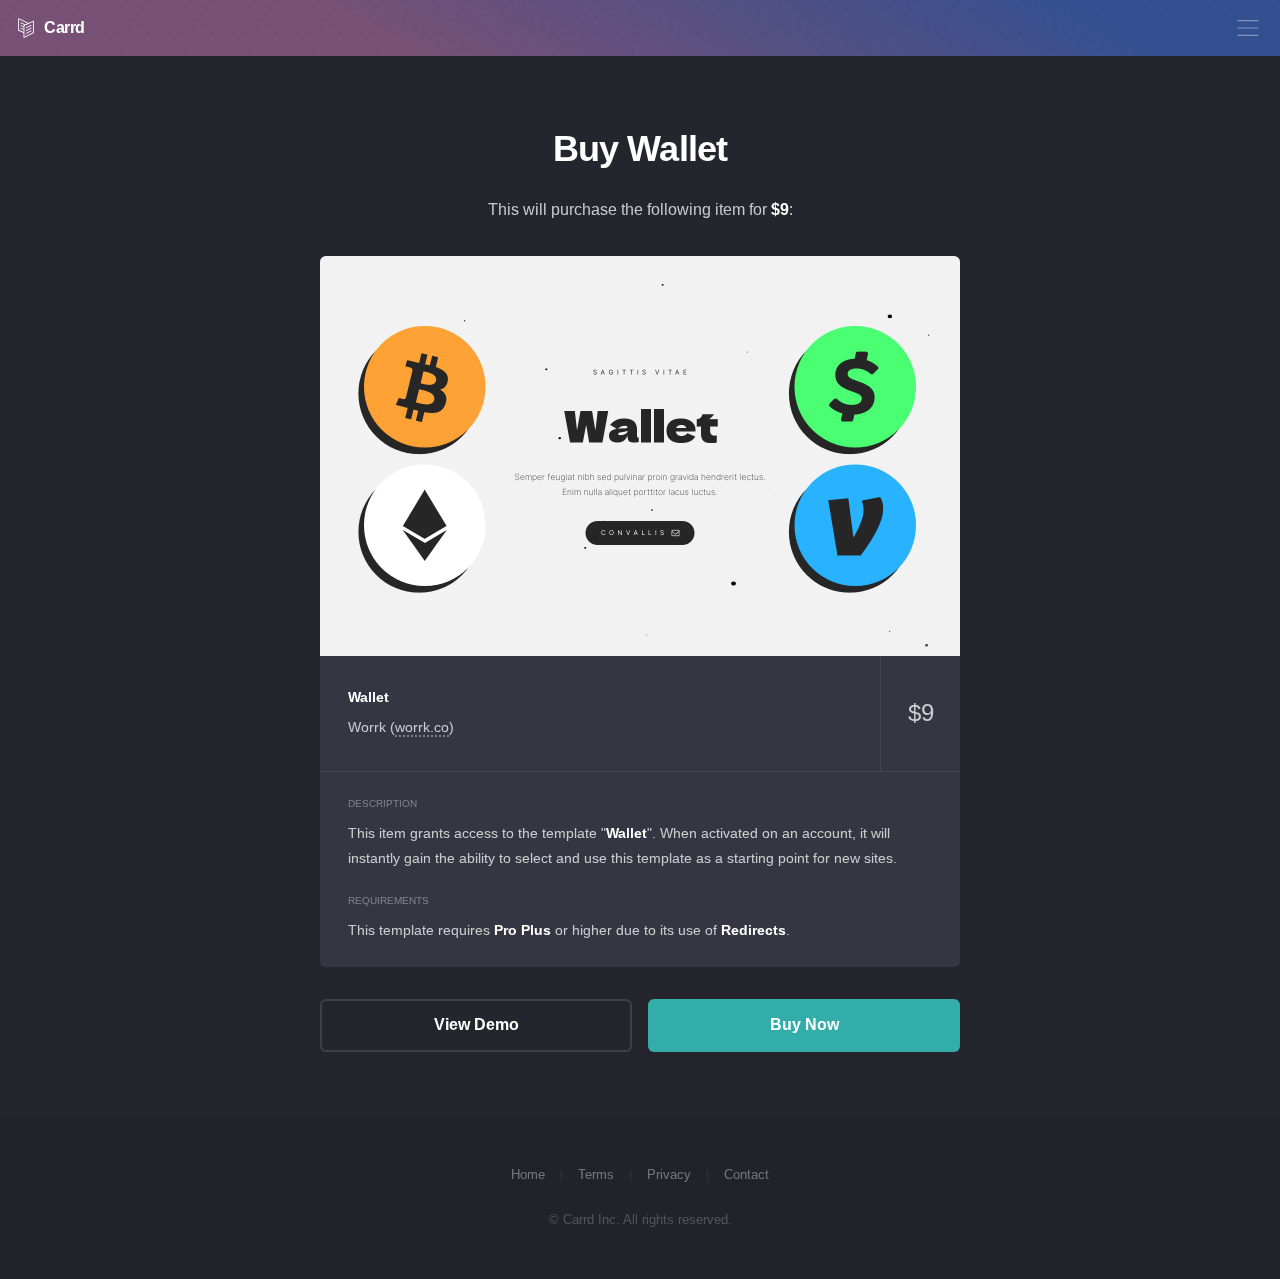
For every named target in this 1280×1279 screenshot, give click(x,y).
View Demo (640, 456)
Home (528, 1174)
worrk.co (422, 727)
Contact (746, 1174)
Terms (596, 1174)
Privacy (669, 1174)
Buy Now (804, 1024)
